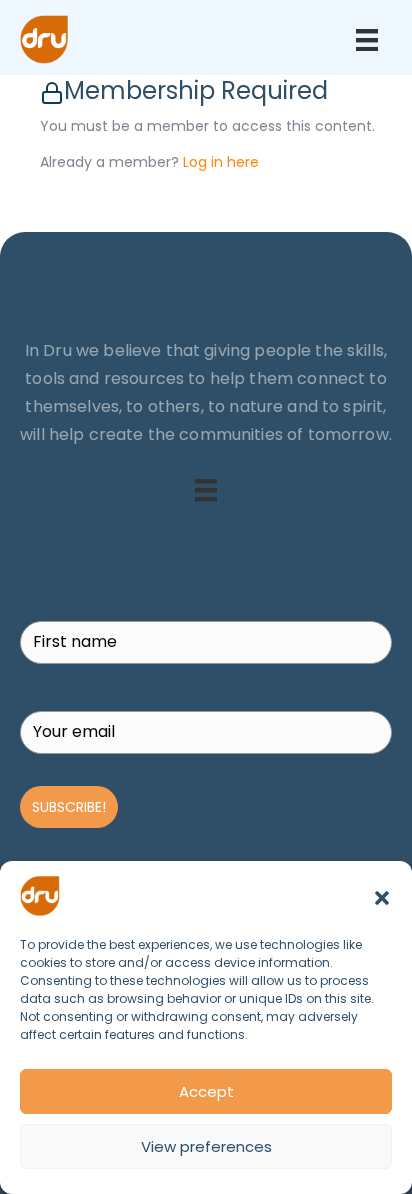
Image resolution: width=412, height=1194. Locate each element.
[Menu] (367, 40)
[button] (382, 896)
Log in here (221, 162)
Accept (206, 1091)
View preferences (206, 1146)
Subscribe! (69, 807)
